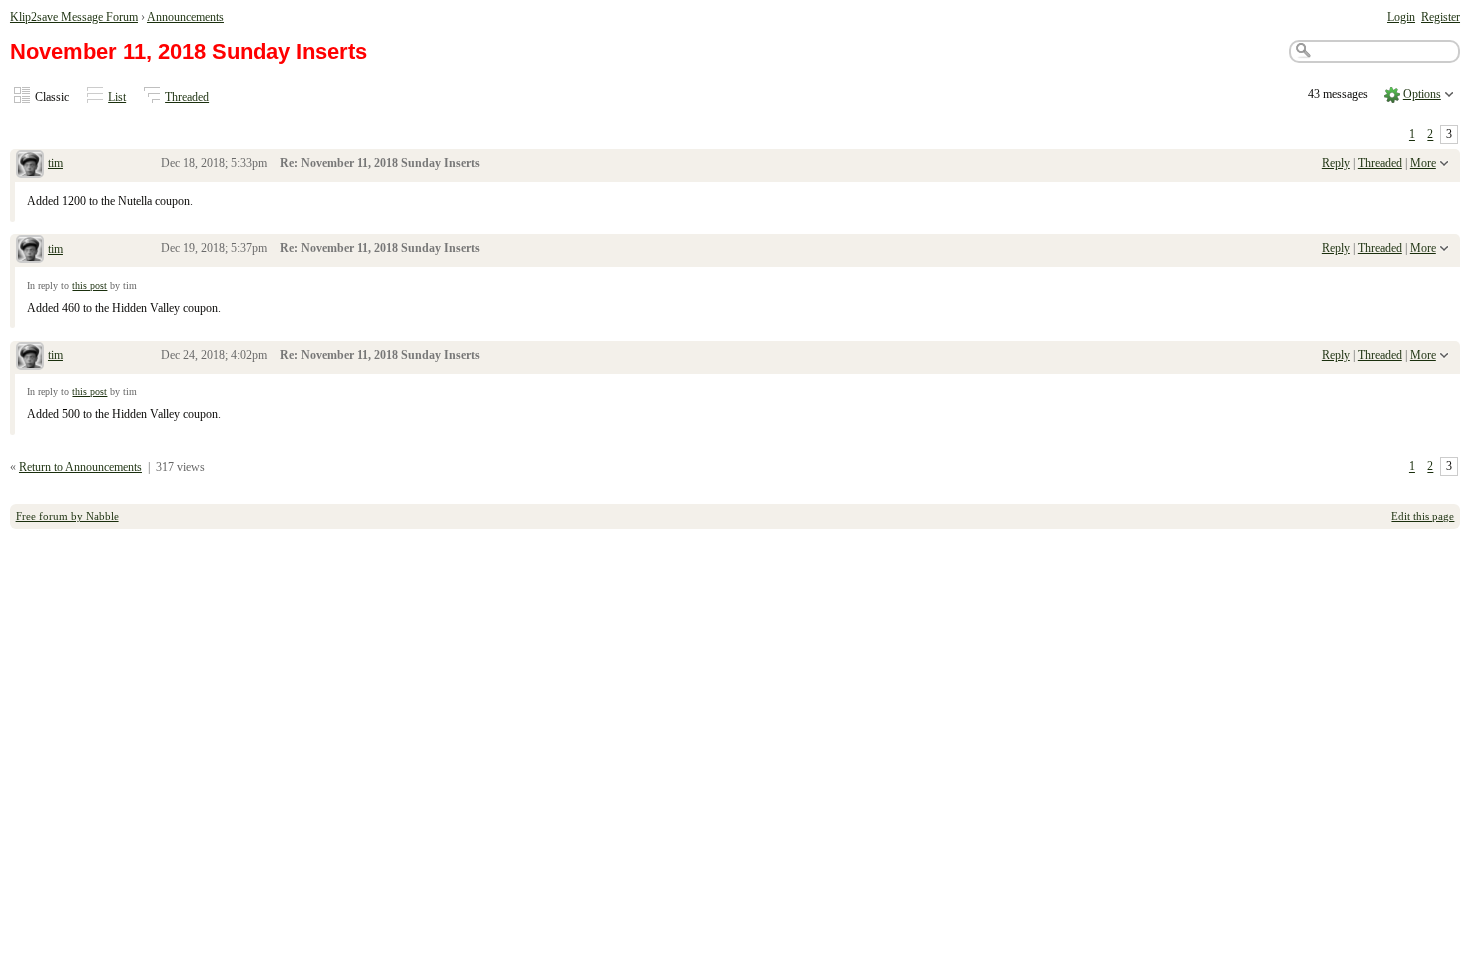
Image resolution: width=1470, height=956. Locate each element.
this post (89, 285)
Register (1440, 17)
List (117, 97)
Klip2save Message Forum (74, 17)
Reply (1336, 163)
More (1423, 163)
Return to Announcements (80, 467)
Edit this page (1422, 516)
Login (1401, 17)
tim (55, 163)
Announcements (185, 17)
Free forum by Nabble (67, 516)
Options (1422, 94)
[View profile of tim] (30, 166)
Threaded (187, 97)
